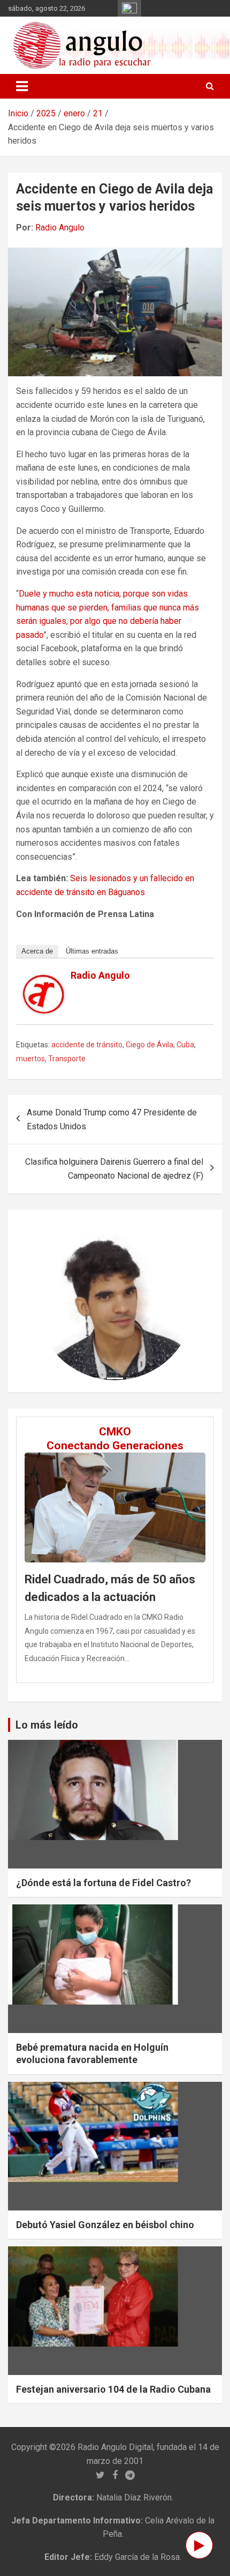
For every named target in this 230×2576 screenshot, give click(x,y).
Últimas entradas (92, 951)
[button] (48, 1301)
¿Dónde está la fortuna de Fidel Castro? (103, 1883)
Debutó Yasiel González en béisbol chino (105, 2225)
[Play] (199, 2545)
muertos (30, 1059)
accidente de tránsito (87, 1045)
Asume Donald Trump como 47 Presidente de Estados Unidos (112, 1119)
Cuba (185, 1045)
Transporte (67, 1059)
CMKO (115, 1432)
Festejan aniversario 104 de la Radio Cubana (113, 2389)
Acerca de (37, 951)
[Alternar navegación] (22, 86)
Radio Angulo (60, 228)
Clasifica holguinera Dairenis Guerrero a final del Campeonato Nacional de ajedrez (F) (114, 1169)
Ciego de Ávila (149, 1045)
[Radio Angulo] (44, 981)
